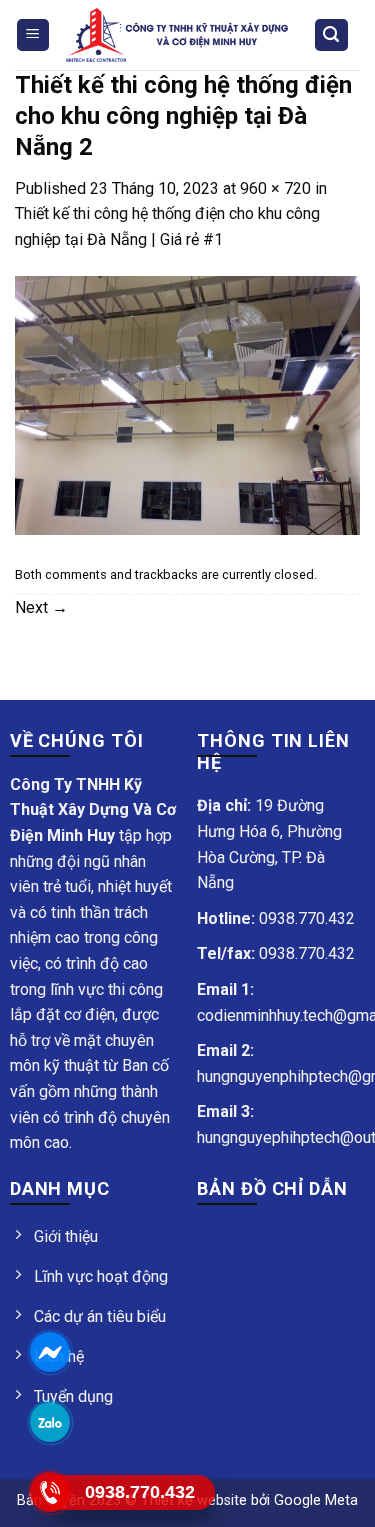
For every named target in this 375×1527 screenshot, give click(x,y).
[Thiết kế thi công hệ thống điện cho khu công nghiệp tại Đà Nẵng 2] (187, 404)
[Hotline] (50, 1492)
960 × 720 (275, 188)
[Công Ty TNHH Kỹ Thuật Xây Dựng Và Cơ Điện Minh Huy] (177, 35)
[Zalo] (50, 1422)
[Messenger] (50, 1352)
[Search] (332, 35)
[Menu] (33, 35)
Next (41, 607)
